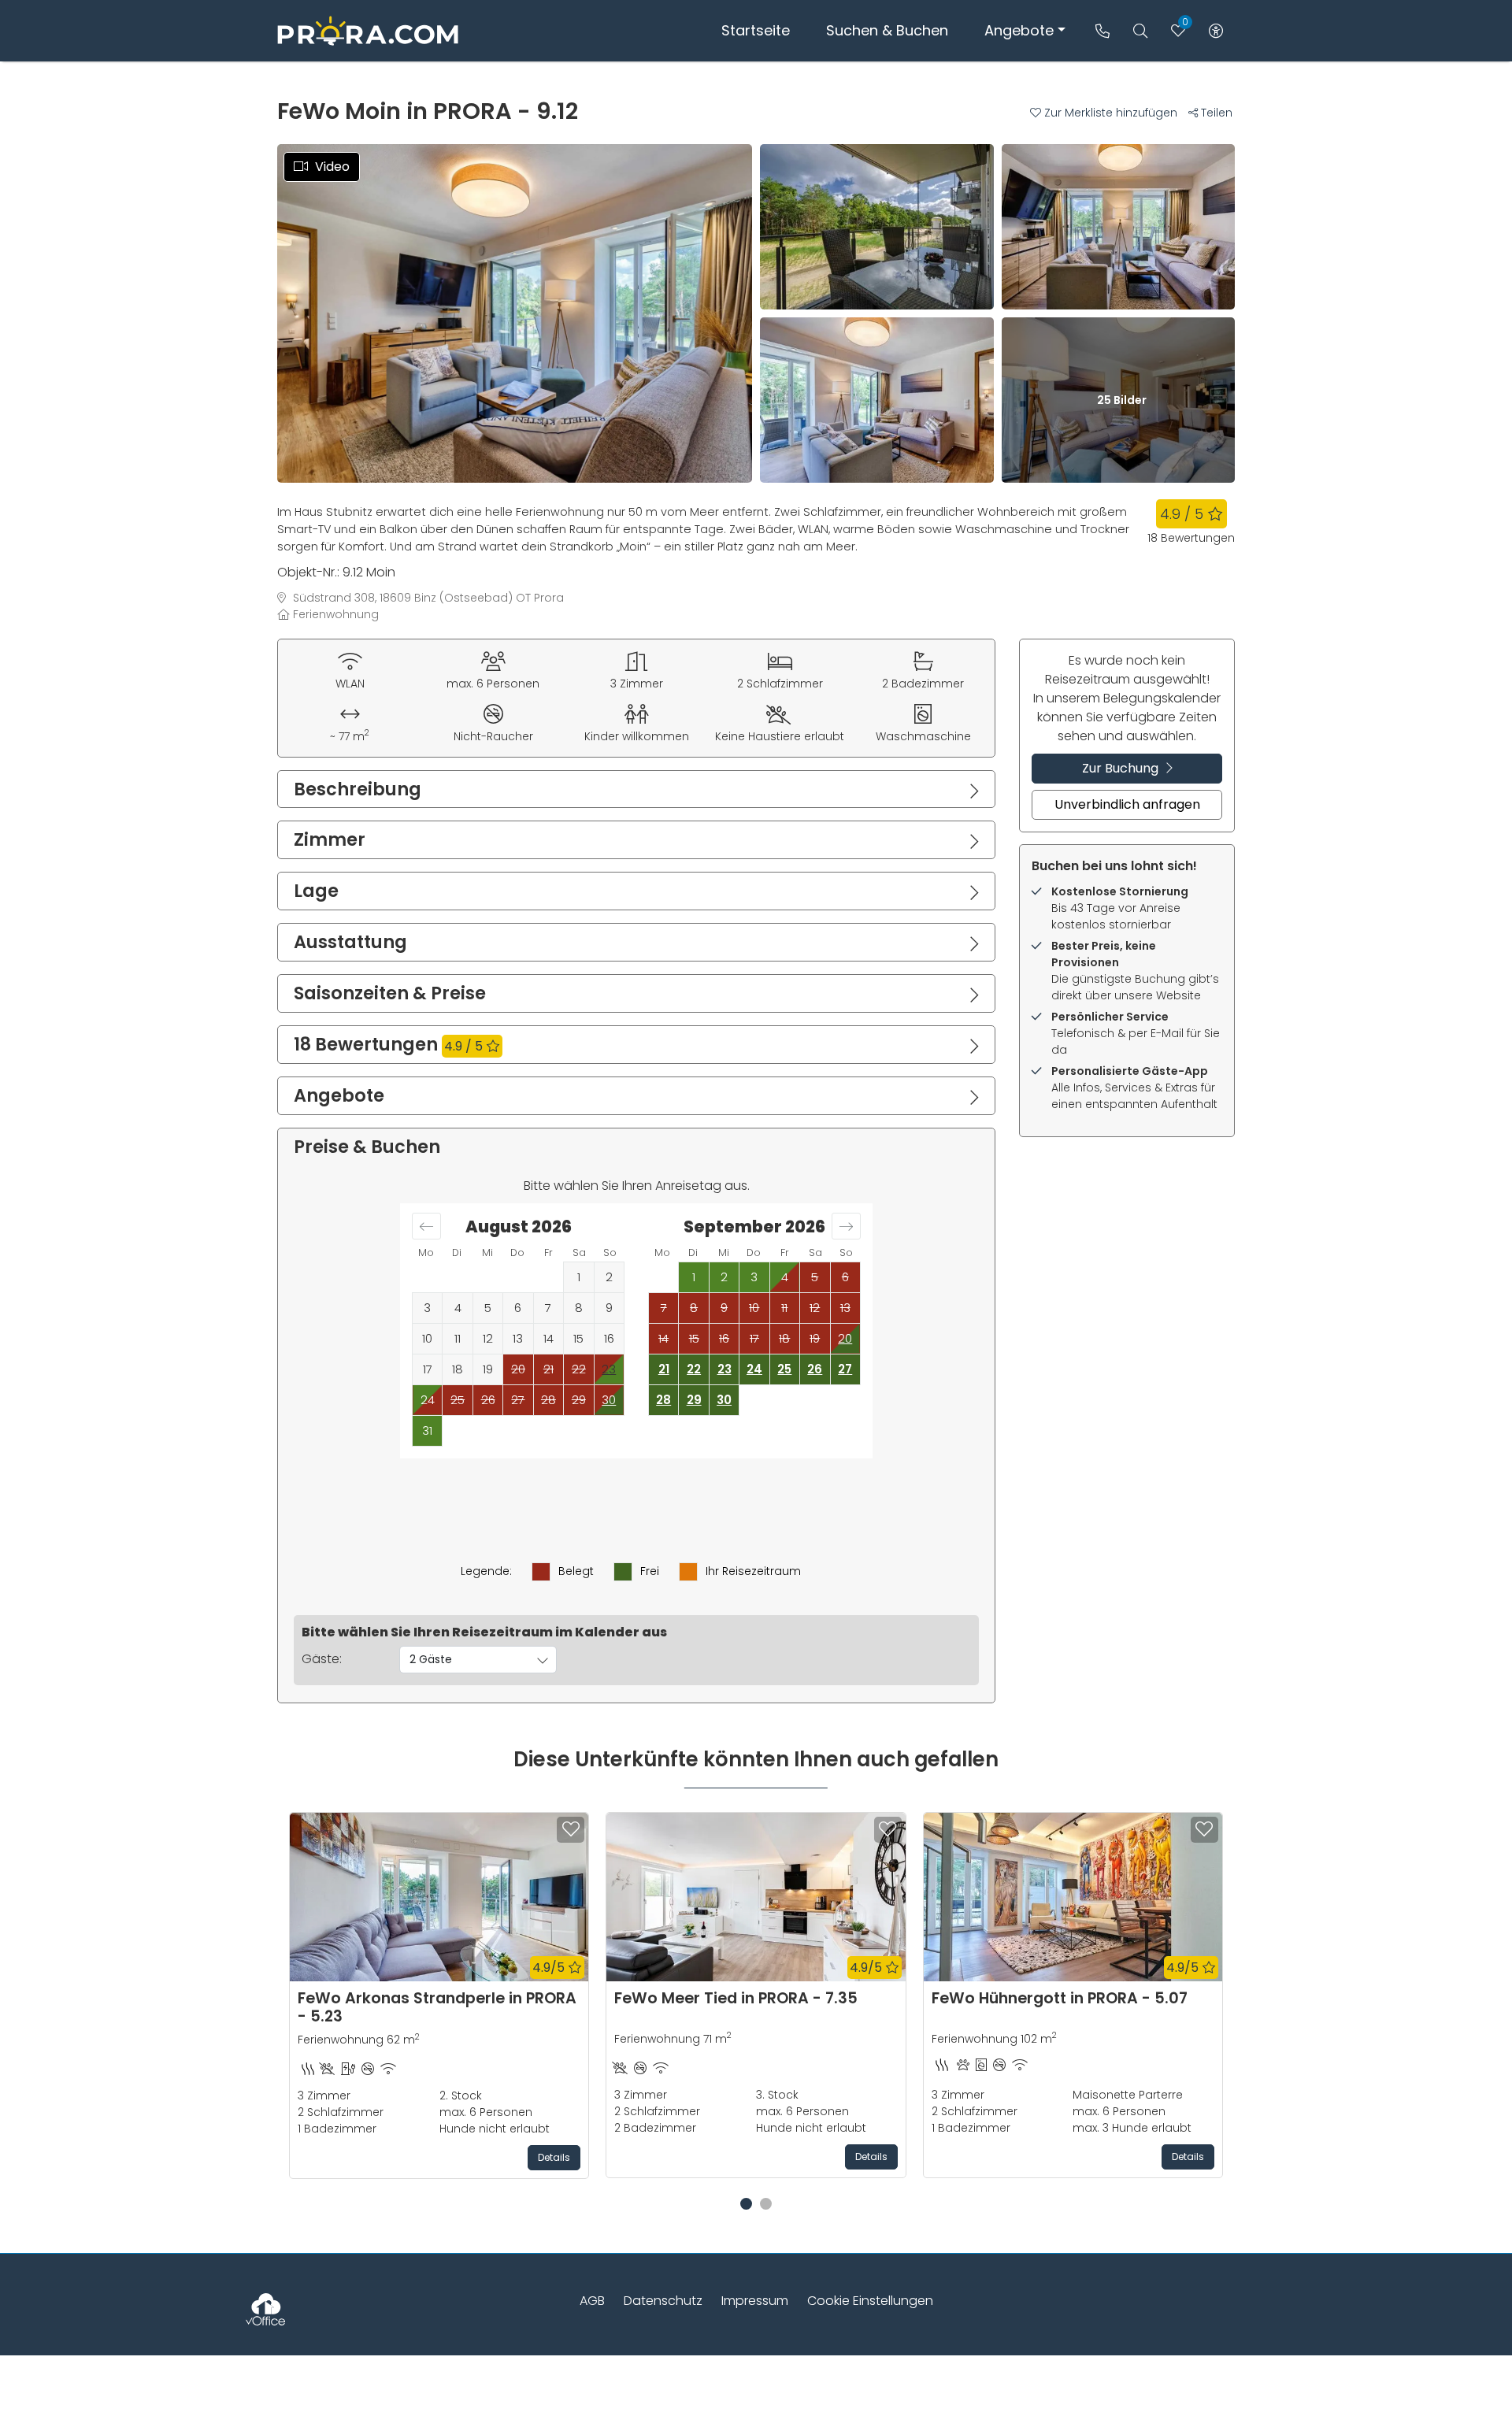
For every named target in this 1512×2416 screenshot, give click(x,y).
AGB (592, 2301)
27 (845, 1369)
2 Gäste (431, 1659)
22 (694, 1369)
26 (815, 1369)
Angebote (1019, 30)
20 (845, 1338)
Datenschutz (663, 2301)
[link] (1102, 31)
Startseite (756, 30)
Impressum (755, 2301)
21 (664, 1369)
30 (609, 1400)
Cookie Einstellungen (870, 2301)
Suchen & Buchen (887, 30)
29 (694, 1400)
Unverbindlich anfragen (1127, 804)
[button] (1109, 113)
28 (663, 1400)
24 (754, 1369)
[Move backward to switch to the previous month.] (426, 1226)
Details (554, 2157)
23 (724, 1369)
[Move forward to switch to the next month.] (846, 1226)
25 (784, 1369)
